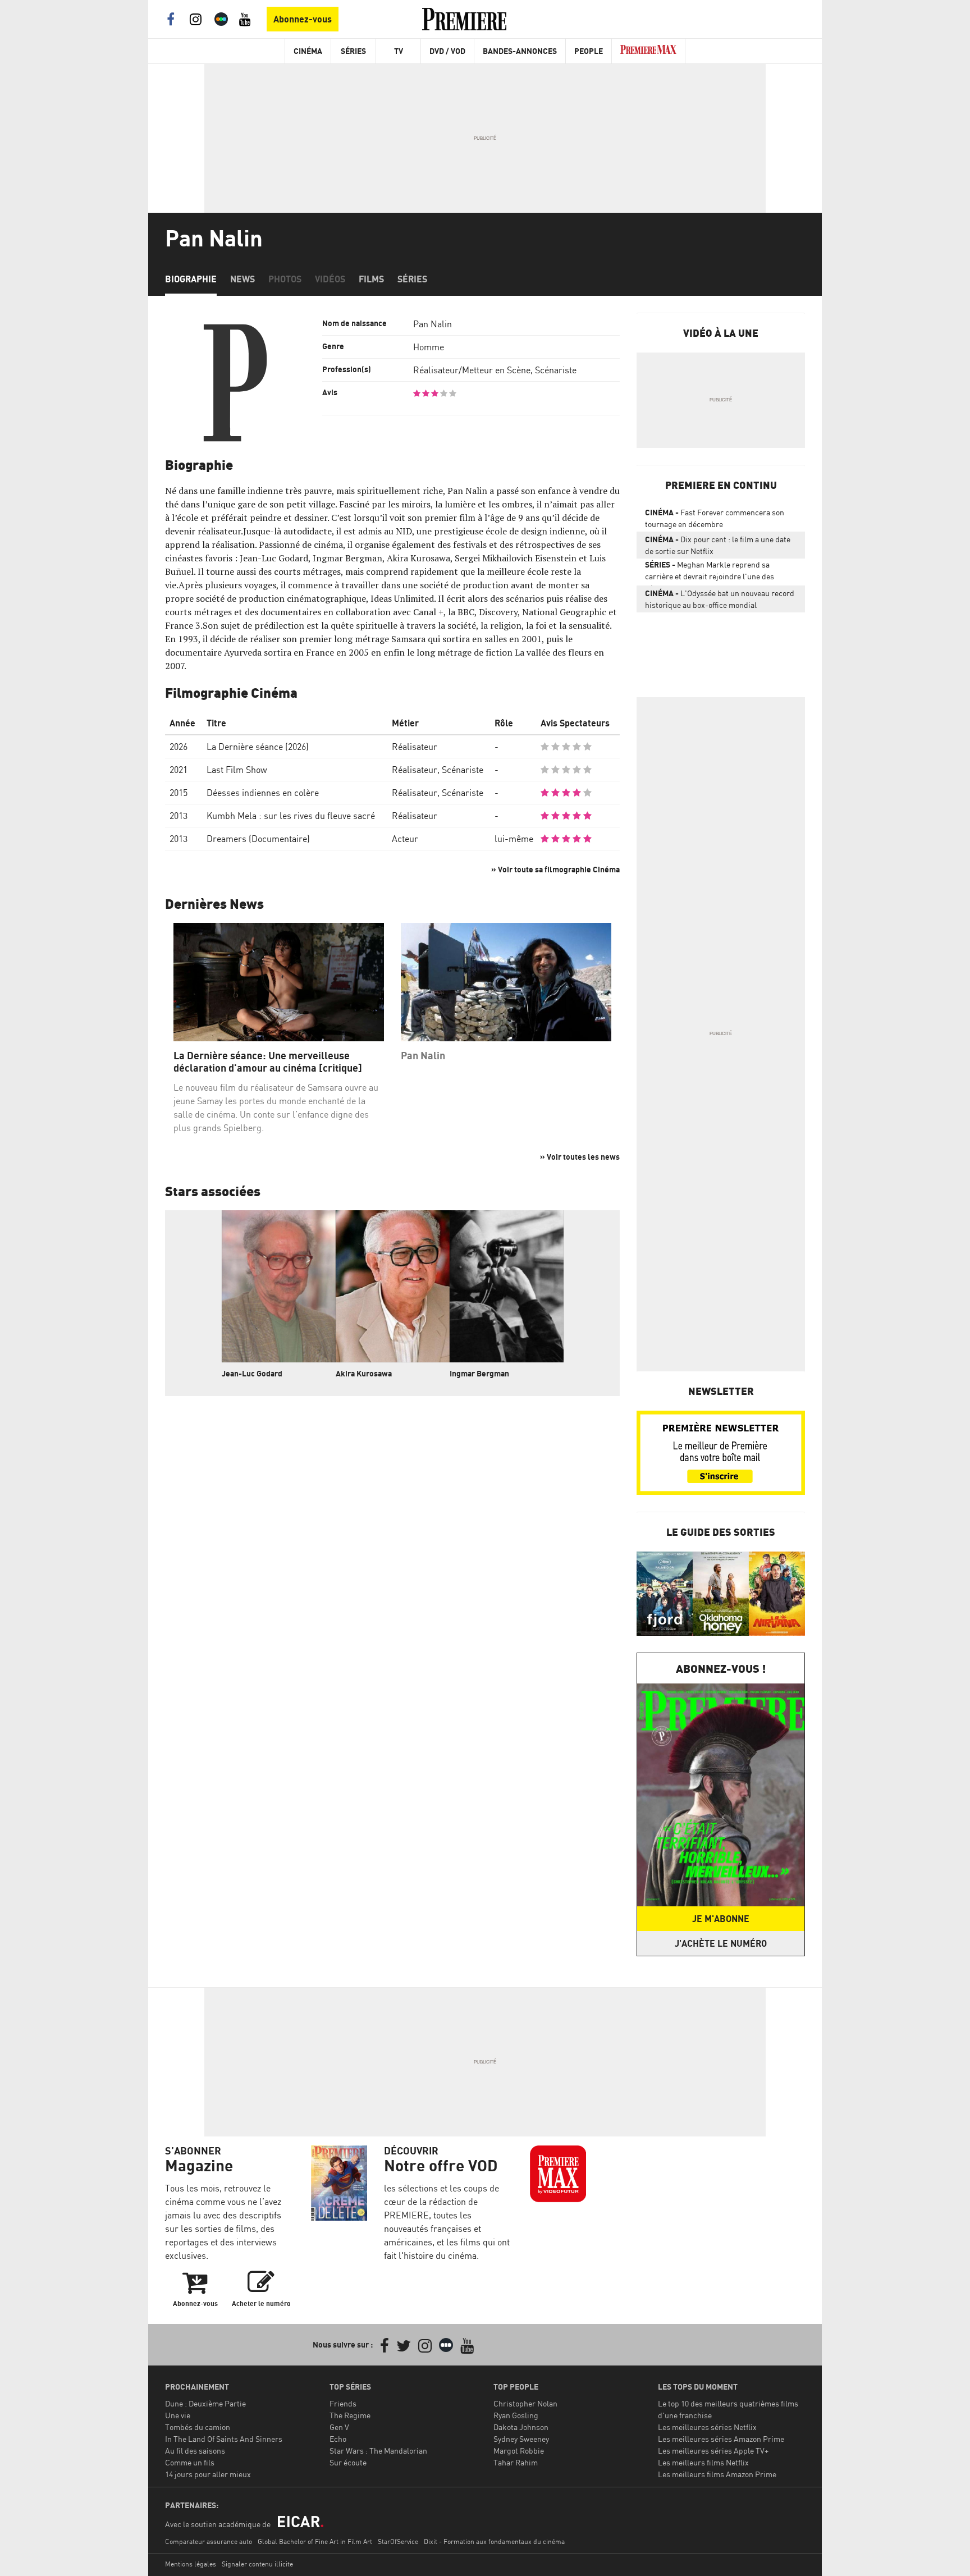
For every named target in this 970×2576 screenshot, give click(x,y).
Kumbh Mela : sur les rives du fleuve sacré (291, 816)
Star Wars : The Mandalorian (378, 2451)
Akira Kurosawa (364, 1373)
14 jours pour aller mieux (208, 2474)
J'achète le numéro (721, 1943)
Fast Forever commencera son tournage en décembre (715, 518)
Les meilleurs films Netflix (703, 2462)
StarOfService (398, 2541)
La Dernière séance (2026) (258, 747)
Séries (353, 51)
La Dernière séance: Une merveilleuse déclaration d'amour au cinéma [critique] (268, 1062)
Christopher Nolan (525, 2403)
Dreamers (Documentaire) (258, 839)
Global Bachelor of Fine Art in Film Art (315, 2541)
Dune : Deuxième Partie (205, 2403)
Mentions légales (191, 2564)
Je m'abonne (721, 1919)
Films (371, 279)
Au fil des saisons (195, 2451)
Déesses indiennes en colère (263, 793)
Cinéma (308, 51)
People (589, 51)
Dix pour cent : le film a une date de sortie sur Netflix (718, 545)
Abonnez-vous (303, 19)
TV (399, 51)
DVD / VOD (447, 51)
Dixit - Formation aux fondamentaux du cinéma (494, 2541)
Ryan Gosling (516, 2415)
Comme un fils (190, 2462)
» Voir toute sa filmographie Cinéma (555, 869)
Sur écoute (348, 2462)
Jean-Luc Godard (252, 1373)
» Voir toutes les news (580, 1157)
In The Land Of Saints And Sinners (224, 2439)
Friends (343, 2403)
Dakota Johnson (521, 2427)
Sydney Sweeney (521, 2439)
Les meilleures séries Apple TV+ (713, 2451)
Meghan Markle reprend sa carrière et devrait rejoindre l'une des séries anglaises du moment (710, 573)
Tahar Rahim (516, 2462)
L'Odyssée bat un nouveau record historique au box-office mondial (720, 599)
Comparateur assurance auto (209, 2541)
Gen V (339, 2427)
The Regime (350, 2415)
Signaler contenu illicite (257, 2564)
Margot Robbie (519, 2451)
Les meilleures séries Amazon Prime (721, 2439)
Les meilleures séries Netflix (707, 2427)
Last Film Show (237, 770)
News (242, 279)
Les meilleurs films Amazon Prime (717, 2474)
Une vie (178, 2415)
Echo (338, 2439)
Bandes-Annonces (520, 51)
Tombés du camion (198, 2427)
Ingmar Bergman (479, 1373)
